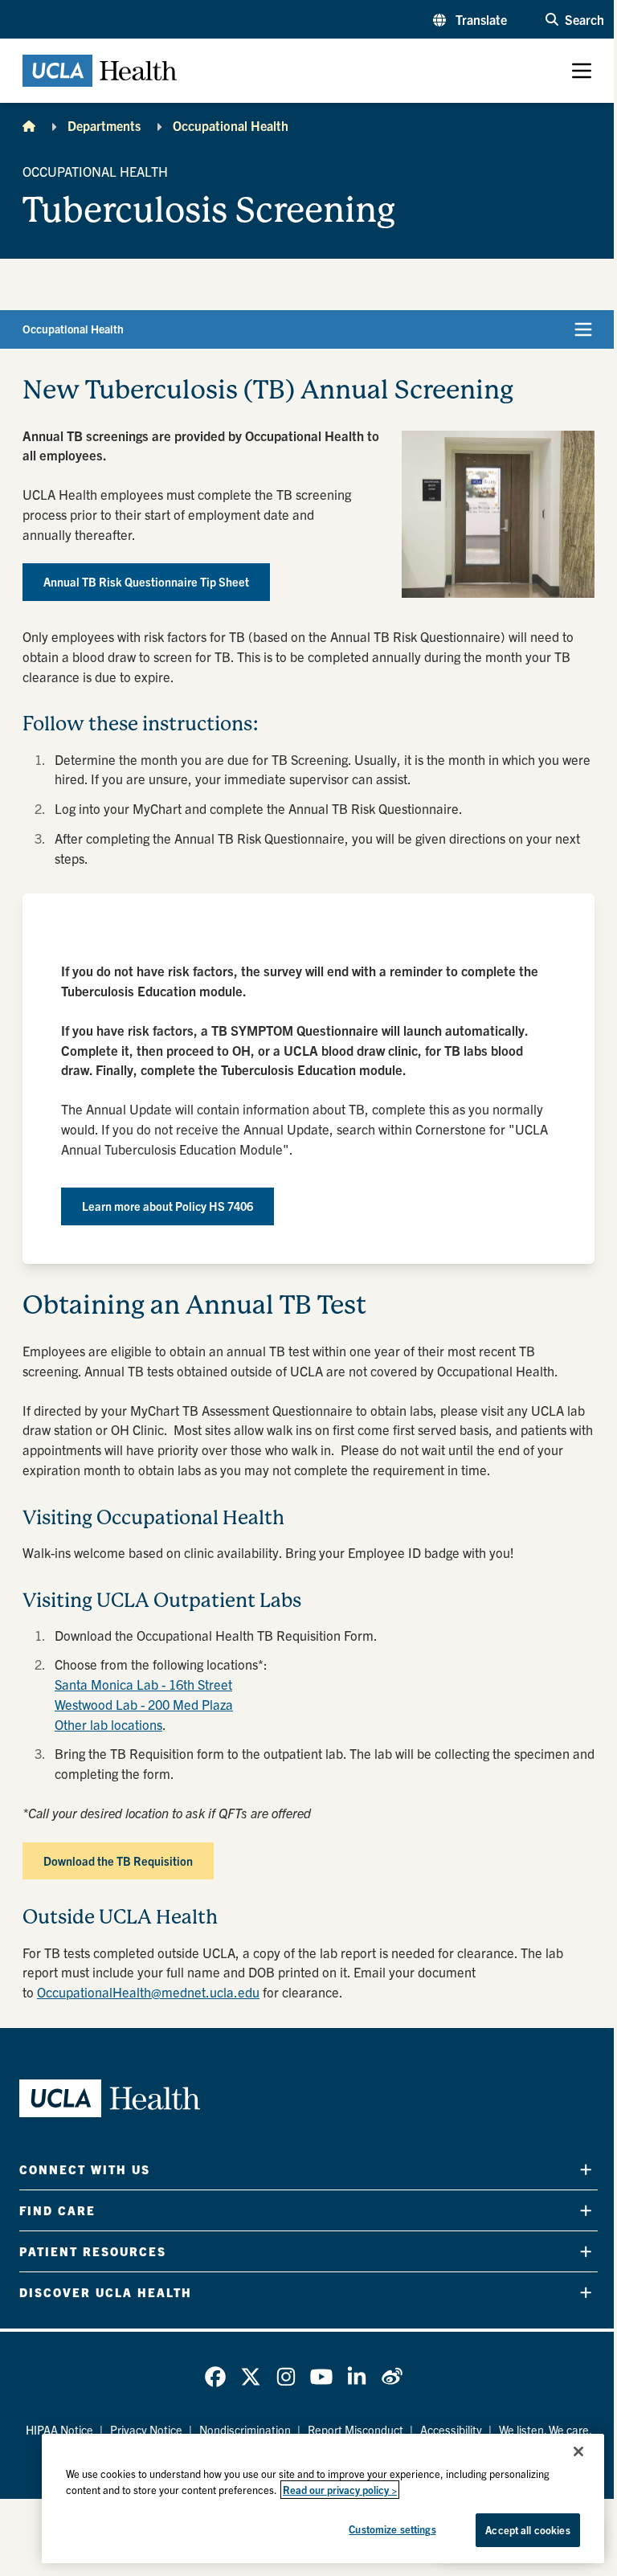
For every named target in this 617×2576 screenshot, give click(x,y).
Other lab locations (108, 1724)
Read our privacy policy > (340, 2490)
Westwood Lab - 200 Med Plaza (144, 1704)
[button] (470, 19)
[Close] (578, 2451)
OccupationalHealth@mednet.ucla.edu (148, 1992)
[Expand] (586, 2170)
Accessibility (451, 2430)
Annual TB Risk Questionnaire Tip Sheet (146, 582)
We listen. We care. (545, 2430)
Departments (104, 125)
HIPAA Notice (59, 2430)
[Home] (29, 125)
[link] (215, 2377)
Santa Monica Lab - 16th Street (143, 1684)
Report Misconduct (355, 2430)
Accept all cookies (527, 2530)
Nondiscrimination (245, 2430)
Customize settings (392, 2529)
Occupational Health (231, 125)
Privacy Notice (146, 2430)
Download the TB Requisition (118, 1861)
